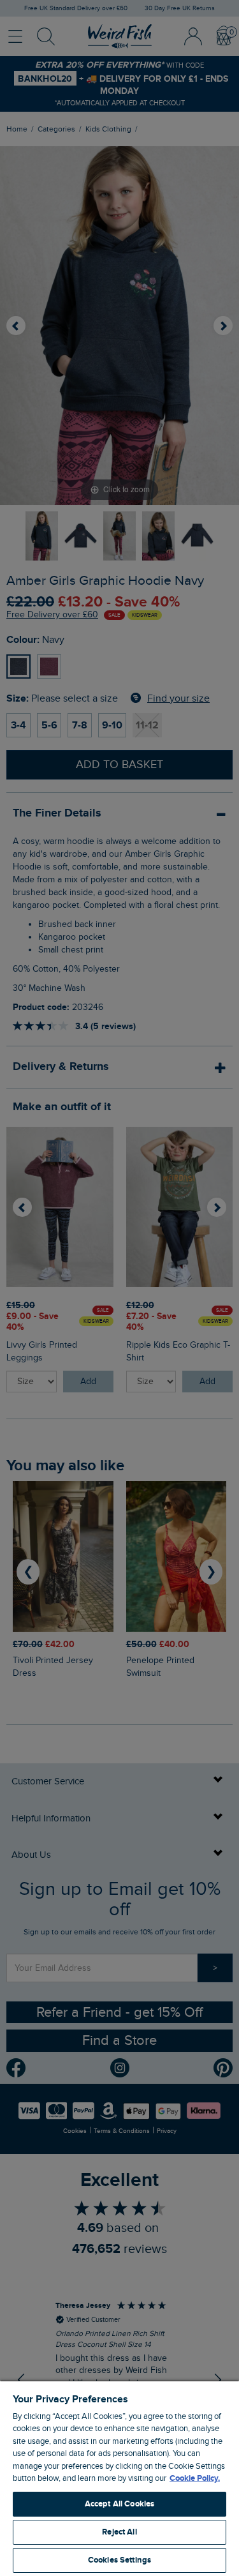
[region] (119, 2478)
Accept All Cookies (119, 2504)
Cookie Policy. (195, 2478)
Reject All (119, 2532)
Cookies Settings (119, 2560)
